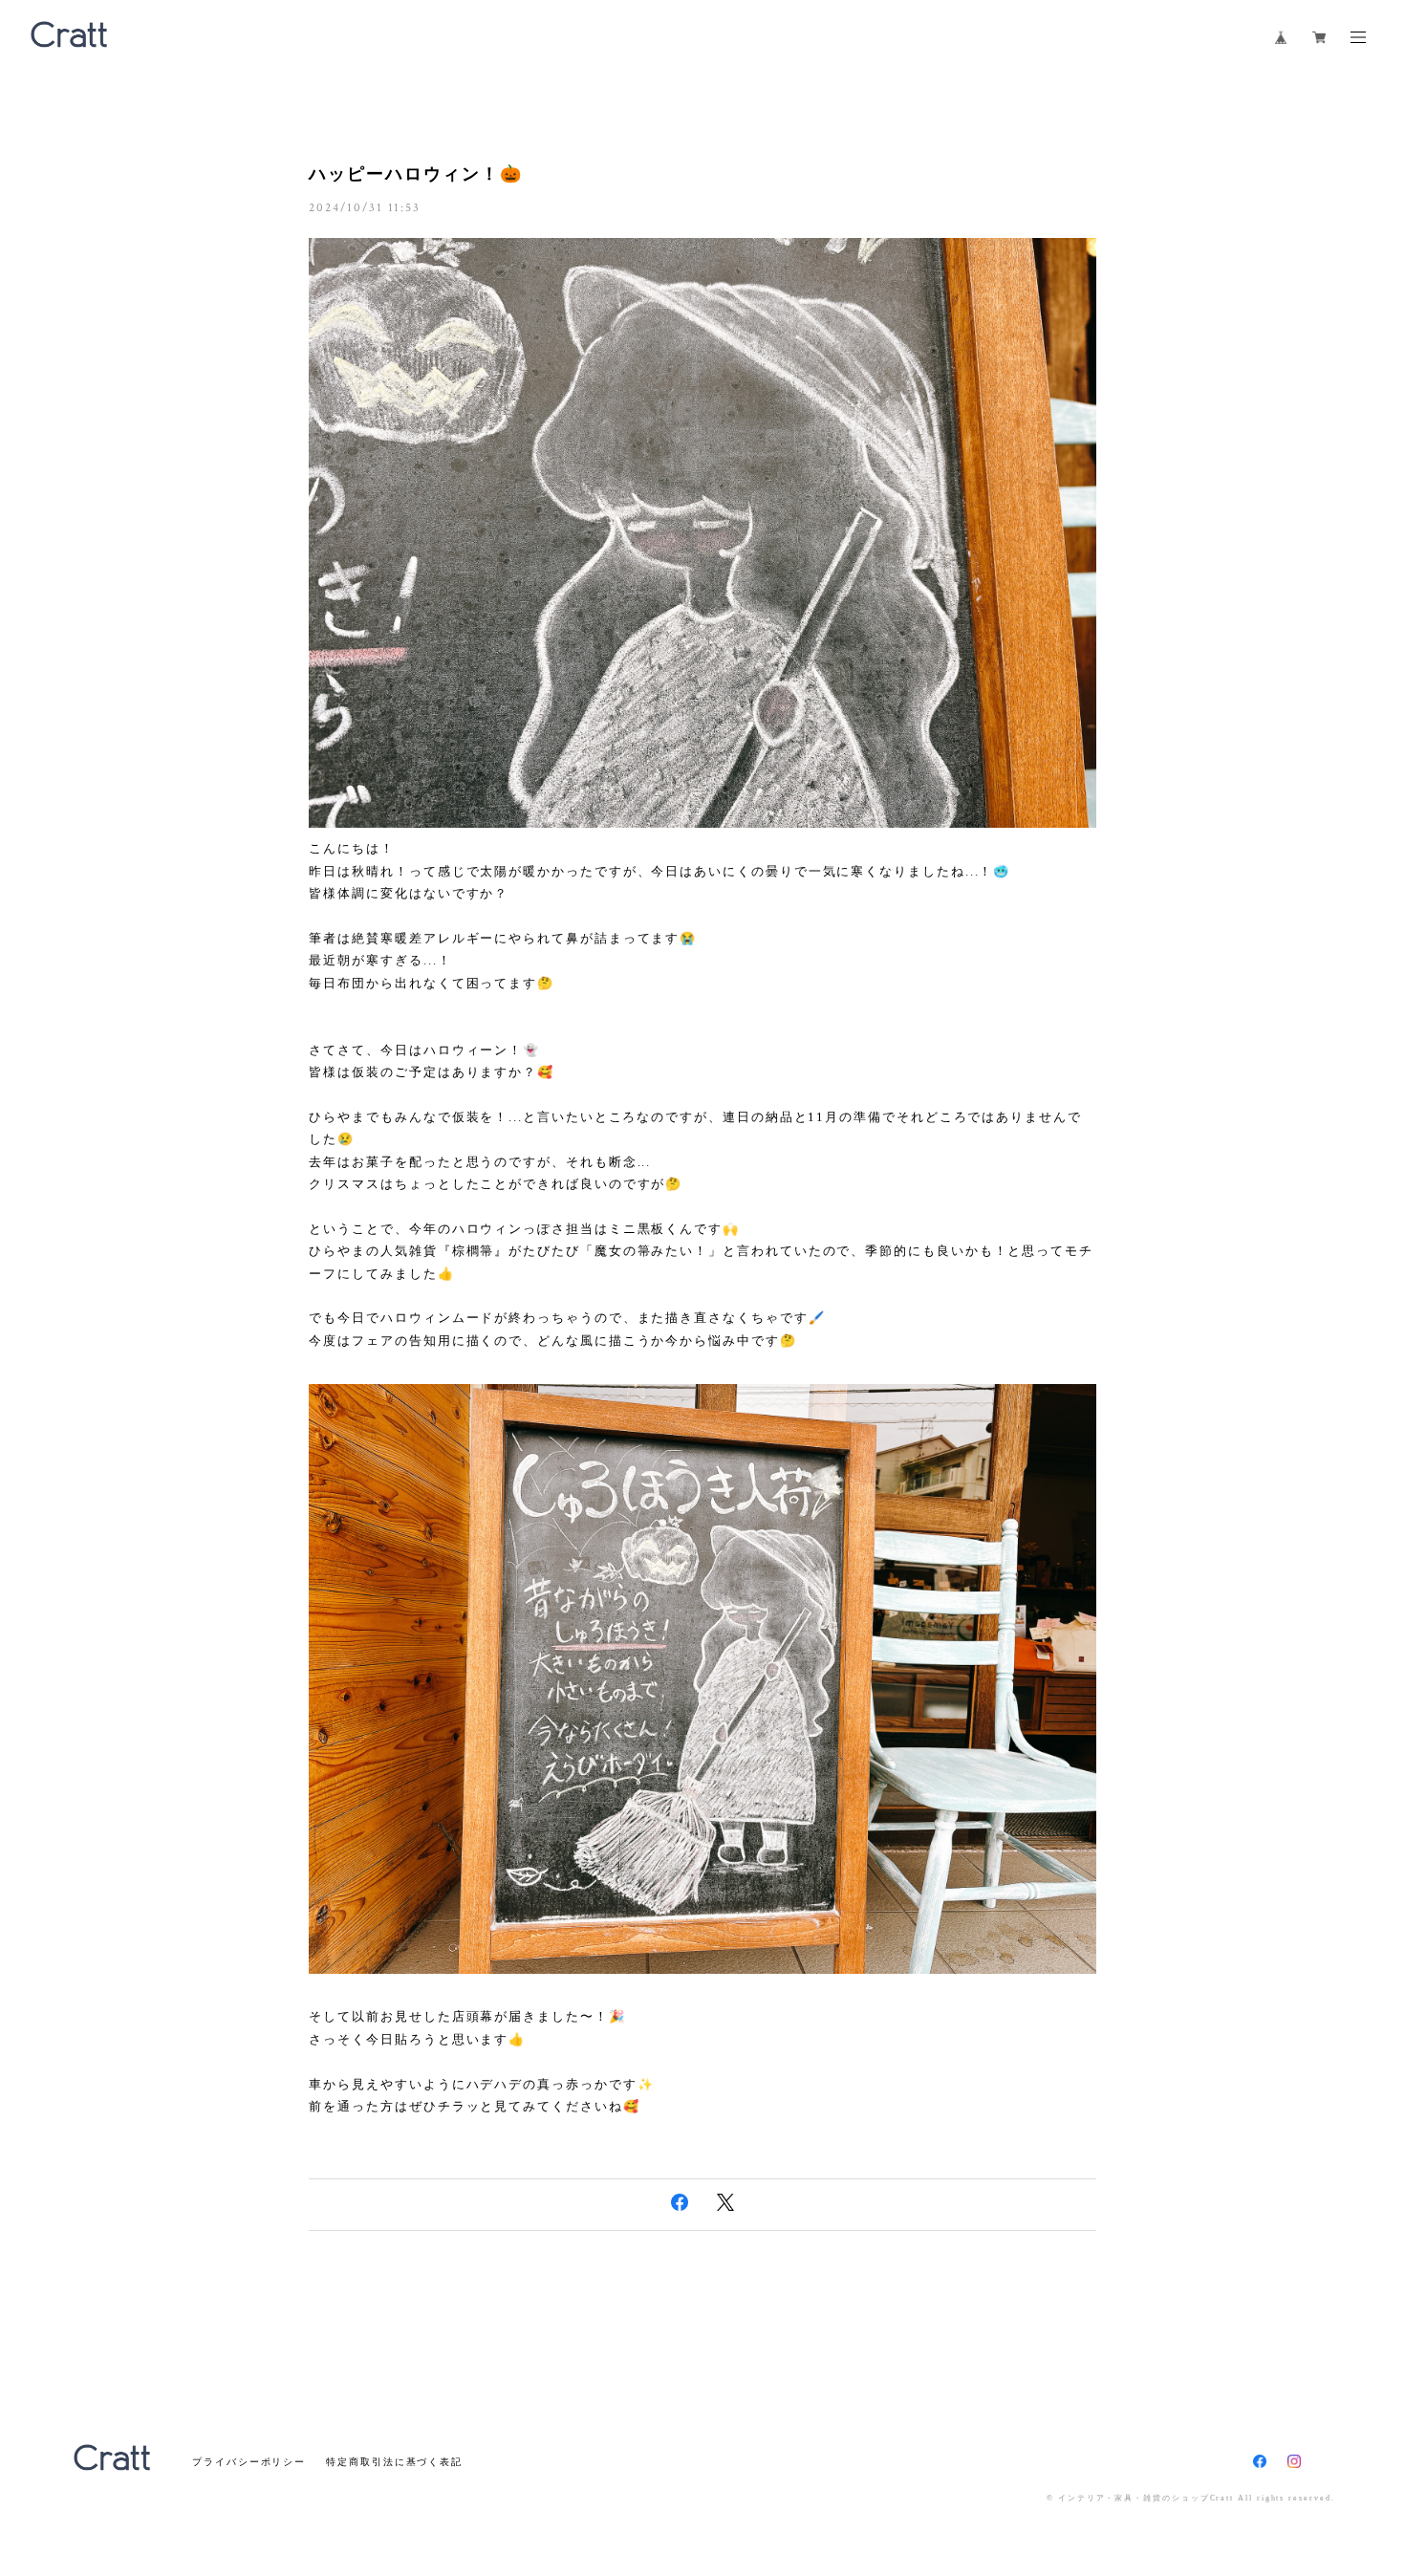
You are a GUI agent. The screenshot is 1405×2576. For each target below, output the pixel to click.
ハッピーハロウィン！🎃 (415, 174)
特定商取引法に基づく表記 (394, 2462)
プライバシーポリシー (249, 2462)
